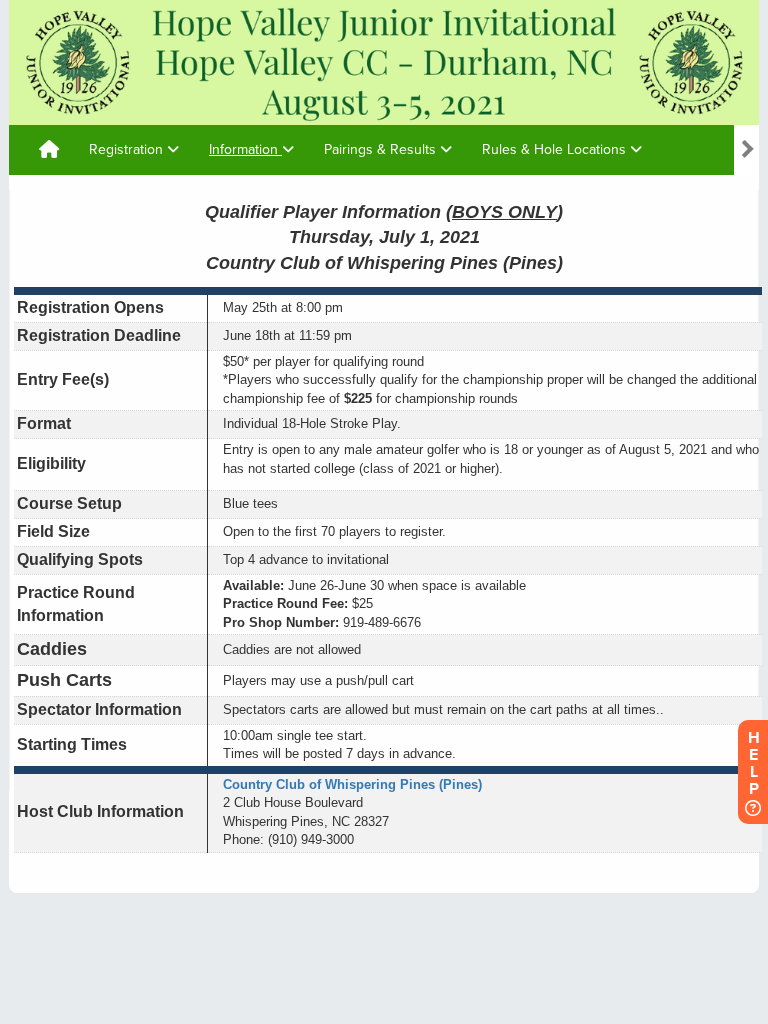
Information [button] (245, 149)
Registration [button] (128, 149)
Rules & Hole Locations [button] (556, 149)
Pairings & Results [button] (382, 149)
